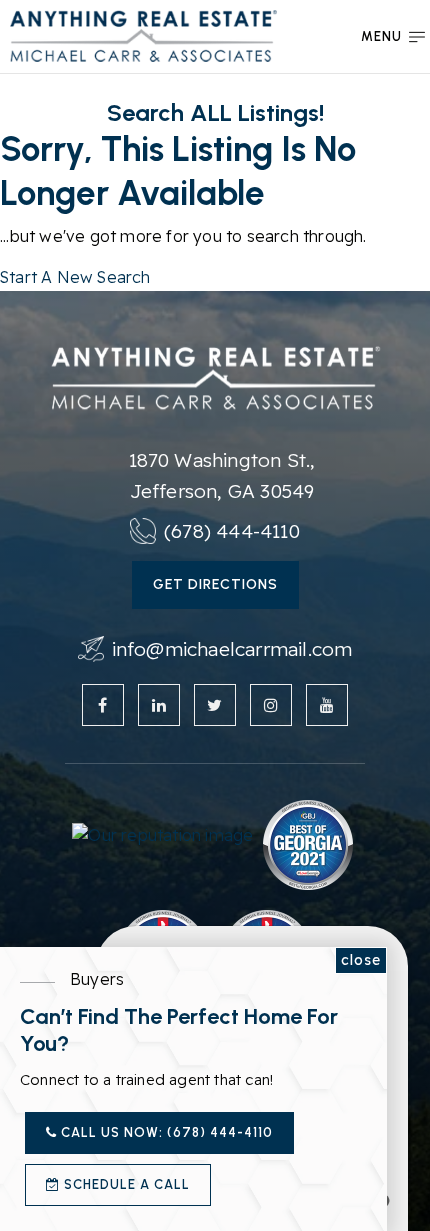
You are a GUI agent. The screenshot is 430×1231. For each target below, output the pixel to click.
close (361, 960)
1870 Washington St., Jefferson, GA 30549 (222, 475)
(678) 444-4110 (232, 531)
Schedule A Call (125, 1184)
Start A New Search (75, 277)
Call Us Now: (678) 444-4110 (165, 1132)
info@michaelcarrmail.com (232, 649)
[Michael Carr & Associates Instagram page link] (271, 705)
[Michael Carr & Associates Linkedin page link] (159, 705)
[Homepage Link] (143, 34)
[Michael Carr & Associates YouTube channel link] (327, 705)
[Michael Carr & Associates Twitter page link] (215, 705)
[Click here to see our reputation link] (162, 834)
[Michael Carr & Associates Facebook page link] (103, 705)
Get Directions (215, 584)
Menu (381, 36)
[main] (215, 145)
